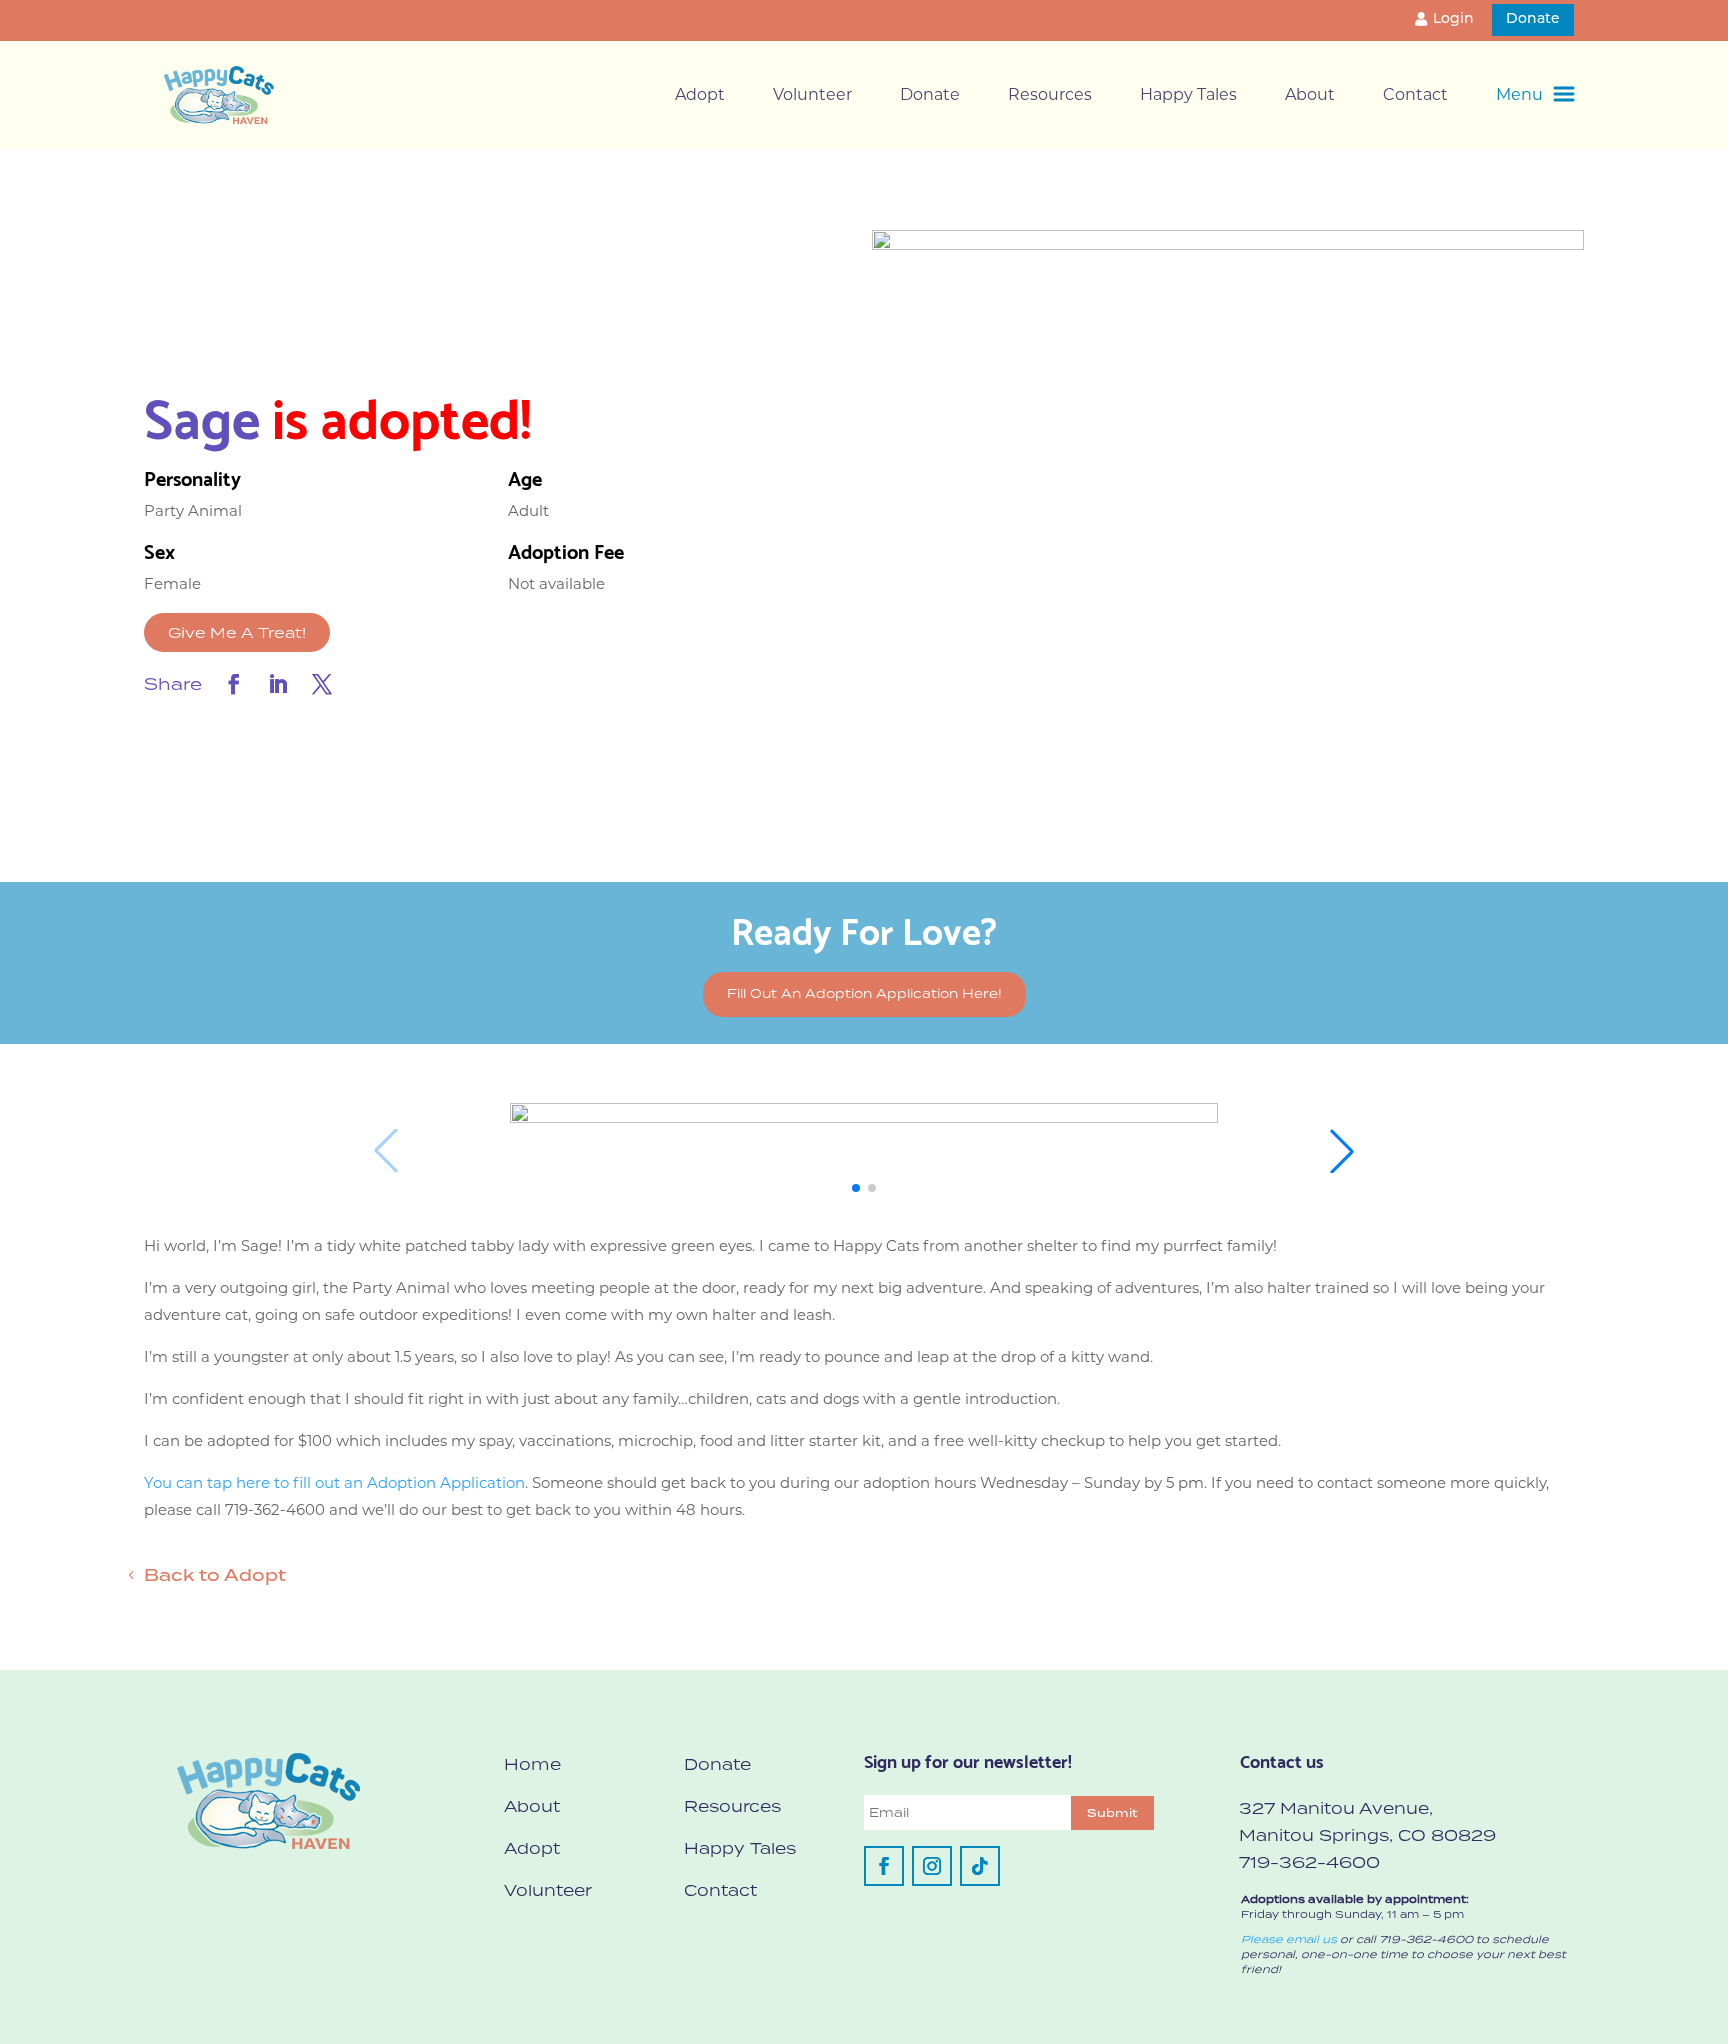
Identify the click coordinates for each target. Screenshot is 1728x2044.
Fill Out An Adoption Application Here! (864, 993)
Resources (1050, 94)
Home (532, 1764)
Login (1453, 19)
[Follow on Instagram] (932, 1866)
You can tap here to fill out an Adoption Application (334, 1482)
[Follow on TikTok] (980, 1866)
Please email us (1289, 1939)
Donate (1533, 19)
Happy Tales (1188, 94)
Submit (1112, 1813)
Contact (1415, 94)
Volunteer (812, 94)
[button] (856, 1188)
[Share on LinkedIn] (278, 684)
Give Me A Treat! (237, 632)
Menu (1519, 94)
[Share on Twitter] (322, 684)
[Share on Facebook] (234, 684)
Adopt (700, 94)
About (1310, 94)
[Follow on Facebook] (884, 1866)
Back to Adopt (215, 1575)
